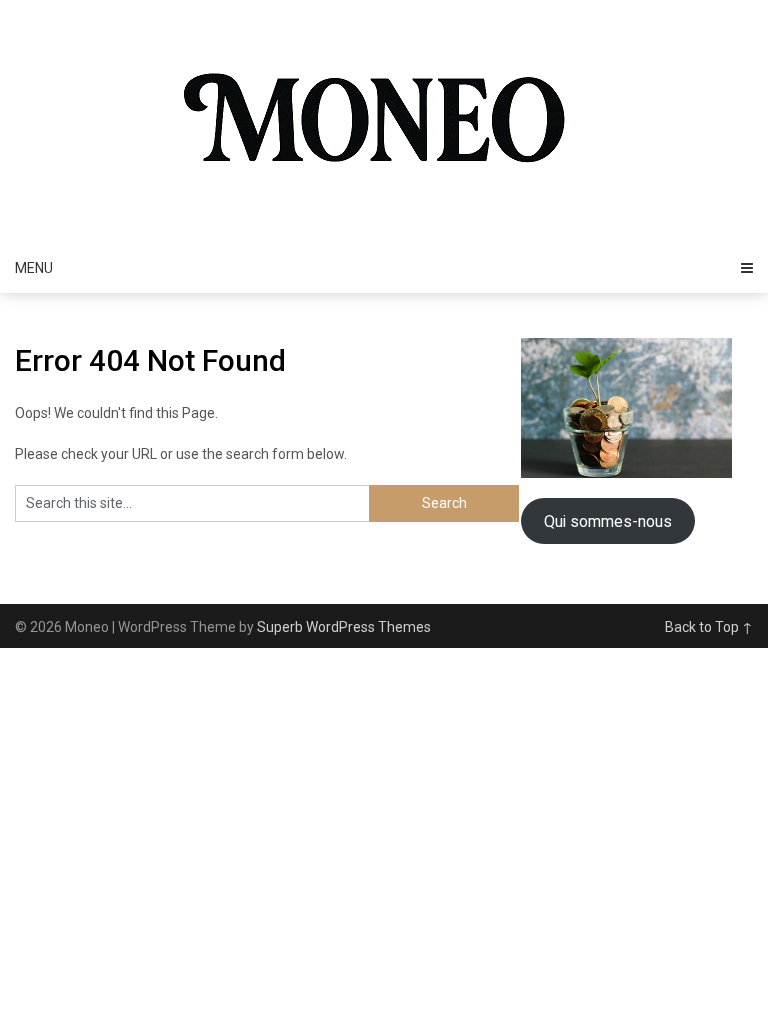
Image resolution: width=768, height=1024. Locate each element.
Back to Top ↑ (709, 627)
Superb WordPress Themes (344, 627)
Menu (34, 268)
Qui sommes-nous (608, 521)
